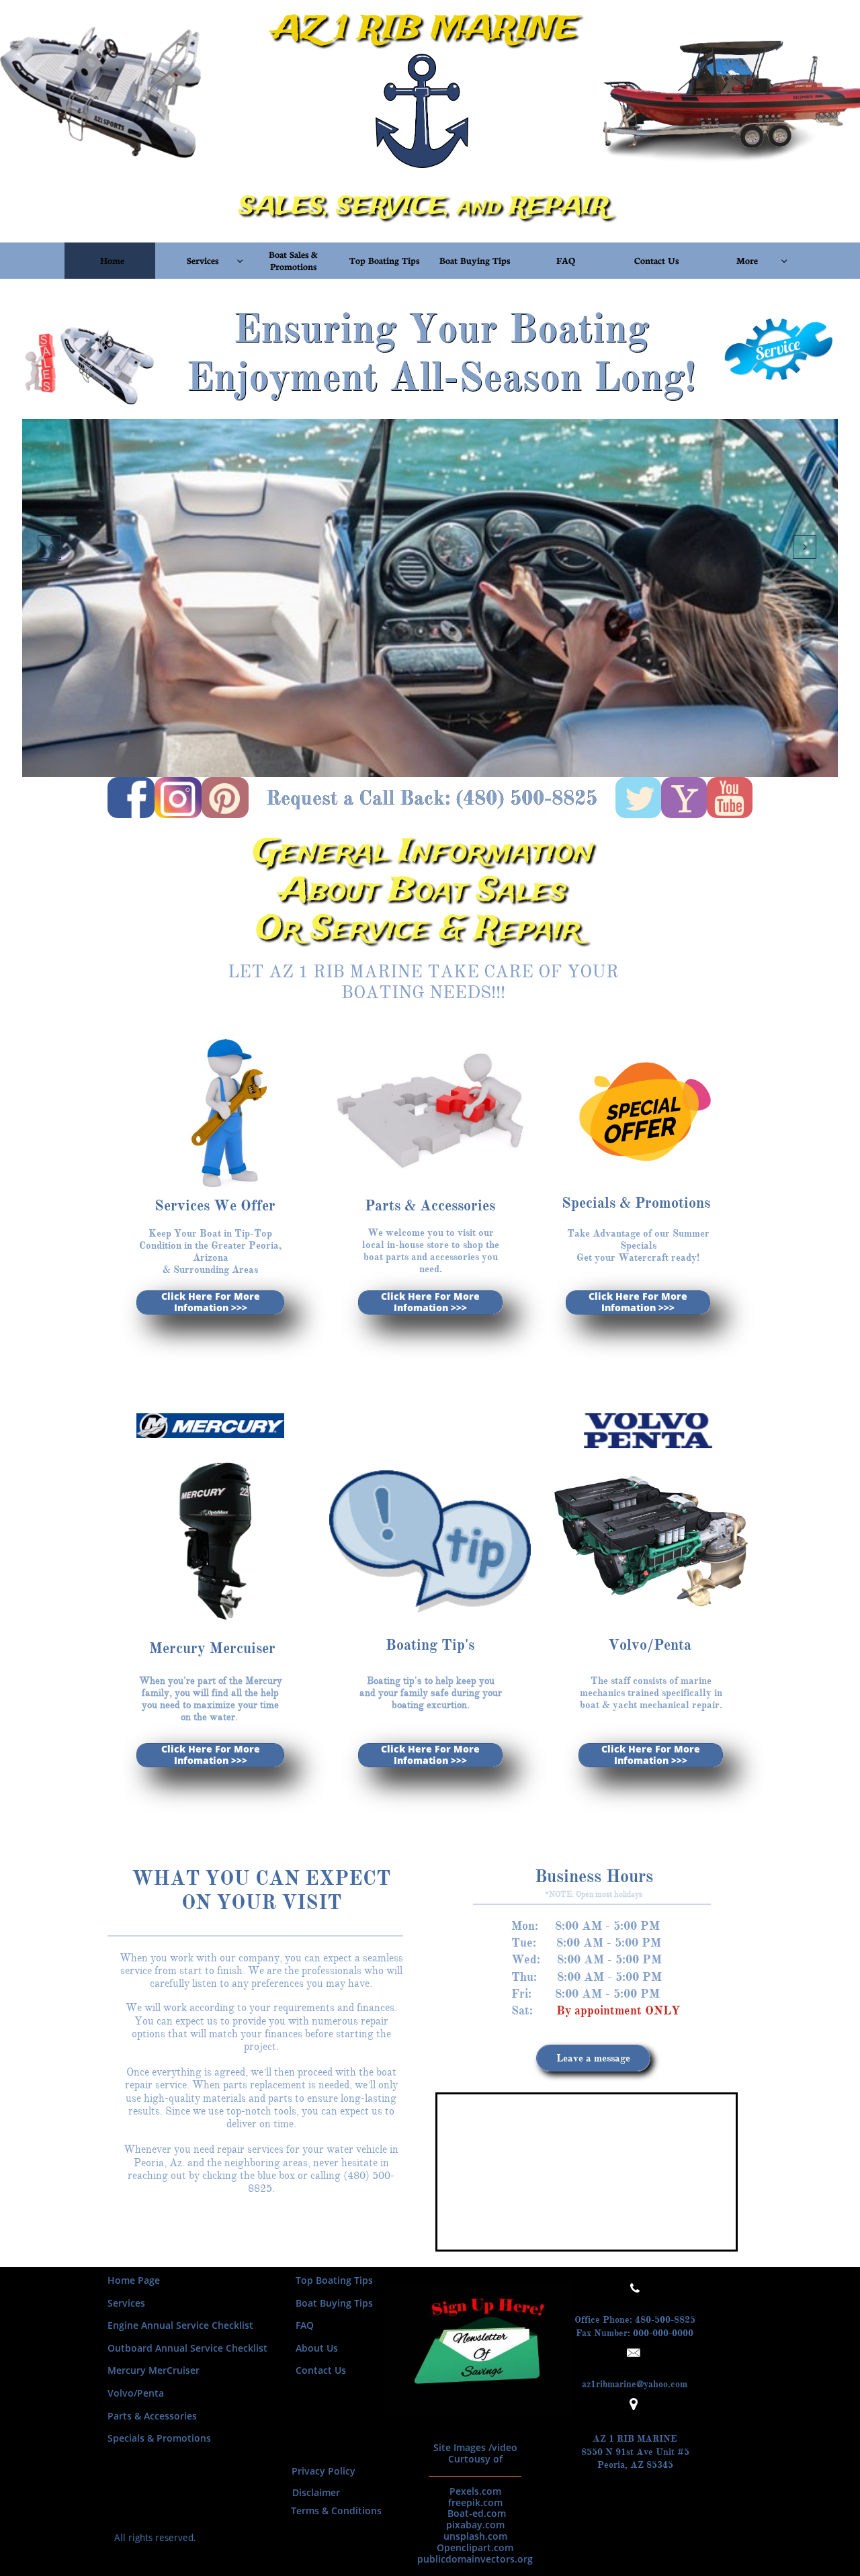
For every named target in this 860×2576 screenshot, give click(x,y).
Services (126, 2303)
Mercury (127, 2370)
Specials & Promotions (161, 2438)
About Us (317, 2348)
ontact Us (324, 2370)
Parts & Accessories (152, 2416)
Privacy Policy (324, 2471)
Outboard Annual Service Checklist (187, 2348)
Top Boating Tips (334, 2280)
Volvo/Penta (136, 2393)
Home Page (134, 2280)
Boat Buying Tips (334, 2303)
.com (678, 2384)
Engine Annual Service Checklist (180, 2325)
